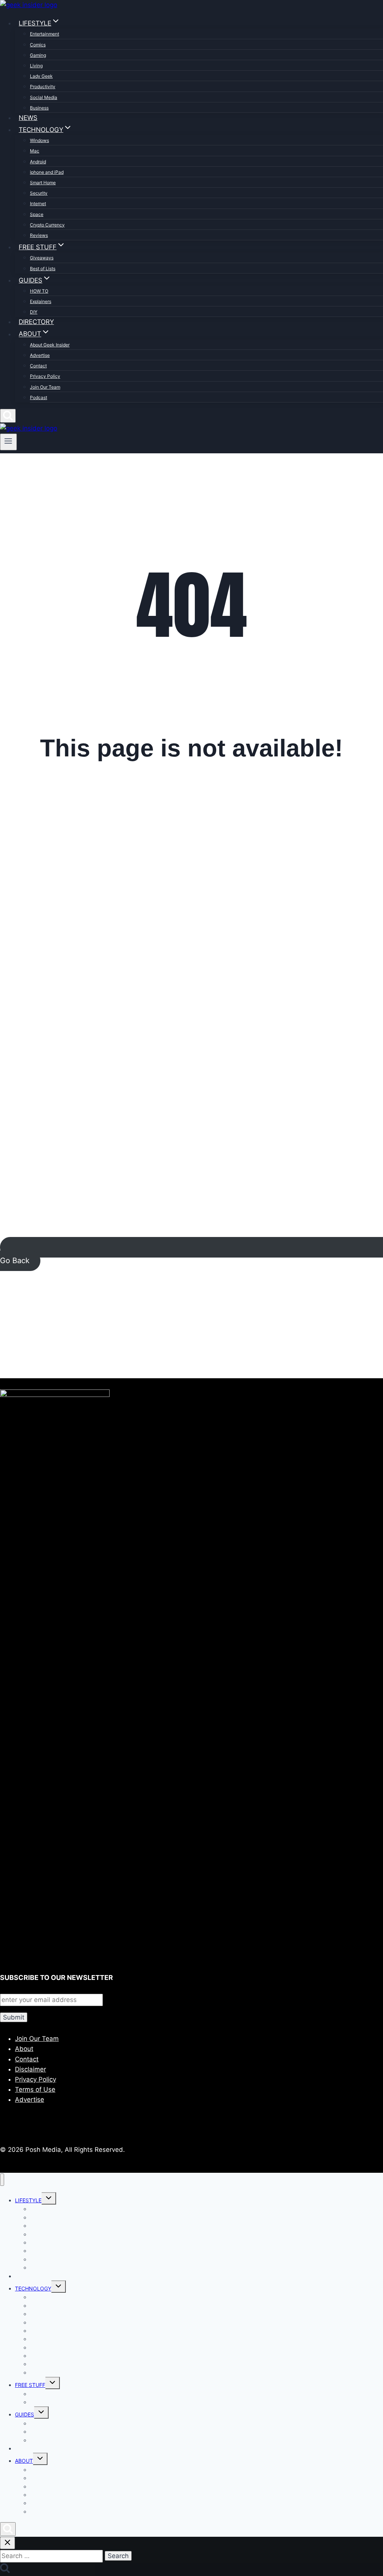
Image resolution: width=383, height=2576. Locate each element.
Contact (38, 366)
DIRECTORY (36, 322)
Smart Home (43, 183)
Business (39, 108)
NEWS (28, 118)
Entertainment (45, 34)
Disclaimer (30, 2069)
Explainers (41, 301)
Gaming (38, 55)
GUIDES (24, 2414)
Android (38, 162)
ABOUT (24, 2461)
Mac (35, 151)
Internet (38, 203)
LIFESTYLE (28, 2200)
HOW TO (39, 291)
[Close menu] (2, 2180)
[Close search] (7, 2543)
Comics (38, 45)
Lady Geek (41, 76)
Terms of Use (35, 2089)
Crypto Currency (47, 225)
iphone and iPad (47, 172)
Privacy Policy (45, 376)
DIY (34, 312)
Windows (39, 140)
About (24, 2049)
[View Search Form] (8, 416)
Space (37, 214)
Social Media (44, 97)
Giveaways (42, 258)
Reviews (39, 235)
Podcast (39, 397)
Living (36, 66)
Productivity (43, 87)
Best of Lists (43, 269)
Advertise (40, 355)
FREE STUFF (30, 2385)
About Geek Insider (50, 345)
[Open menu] (8, 442)
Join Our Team (45, 387)
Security (39, 193)
